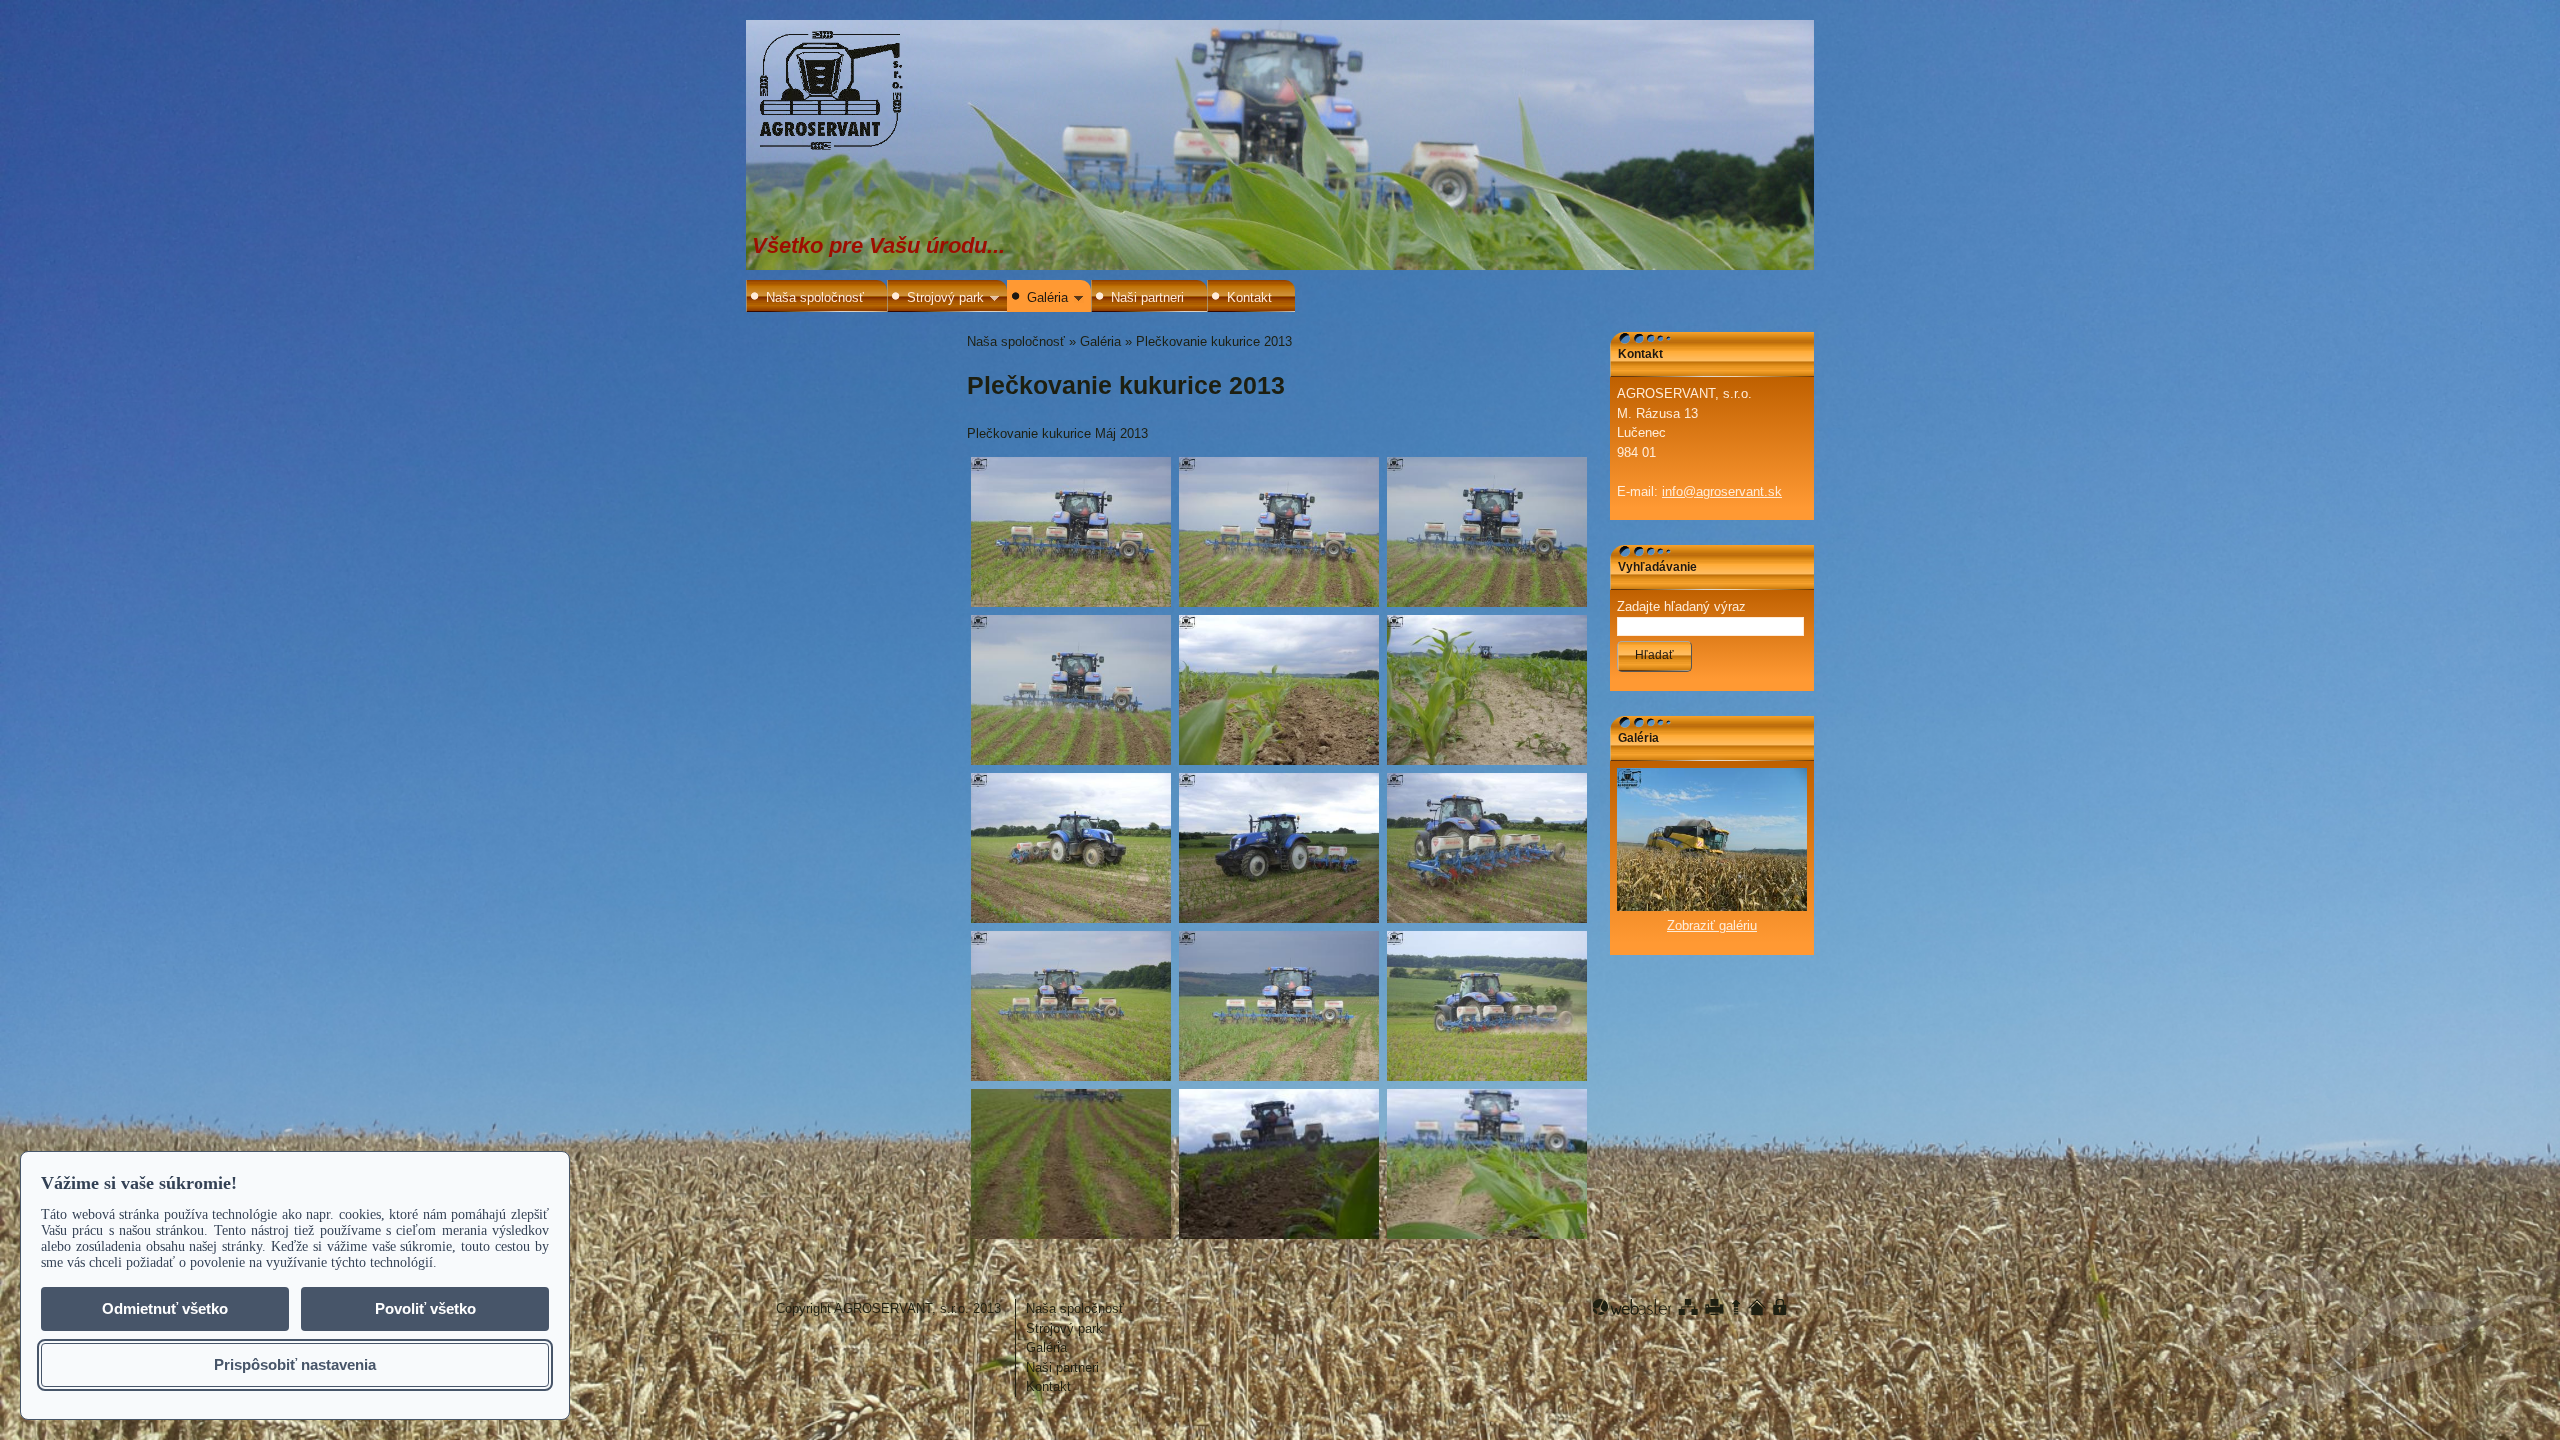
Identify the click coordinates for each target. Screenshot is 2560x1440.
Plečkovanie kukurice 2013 (1214, 341)
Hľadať (1654, 655)
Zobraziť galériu (1712, 925)
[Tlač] (1714, 1307)
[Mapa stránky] (1688, 1307)
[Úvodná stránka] (1757, 1307)
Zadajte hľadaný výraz (1681, 606)
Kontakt (1249, 297)
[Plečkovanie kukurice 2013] (1071, 532)
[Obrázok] (1712, 906)
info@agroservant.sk (1722, 491)
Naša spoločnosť (815, 297)
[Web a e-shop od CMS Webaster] (1632, 1307)
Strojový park (945, 297)
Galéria (1047, 297)
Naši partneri (1147, 297)
